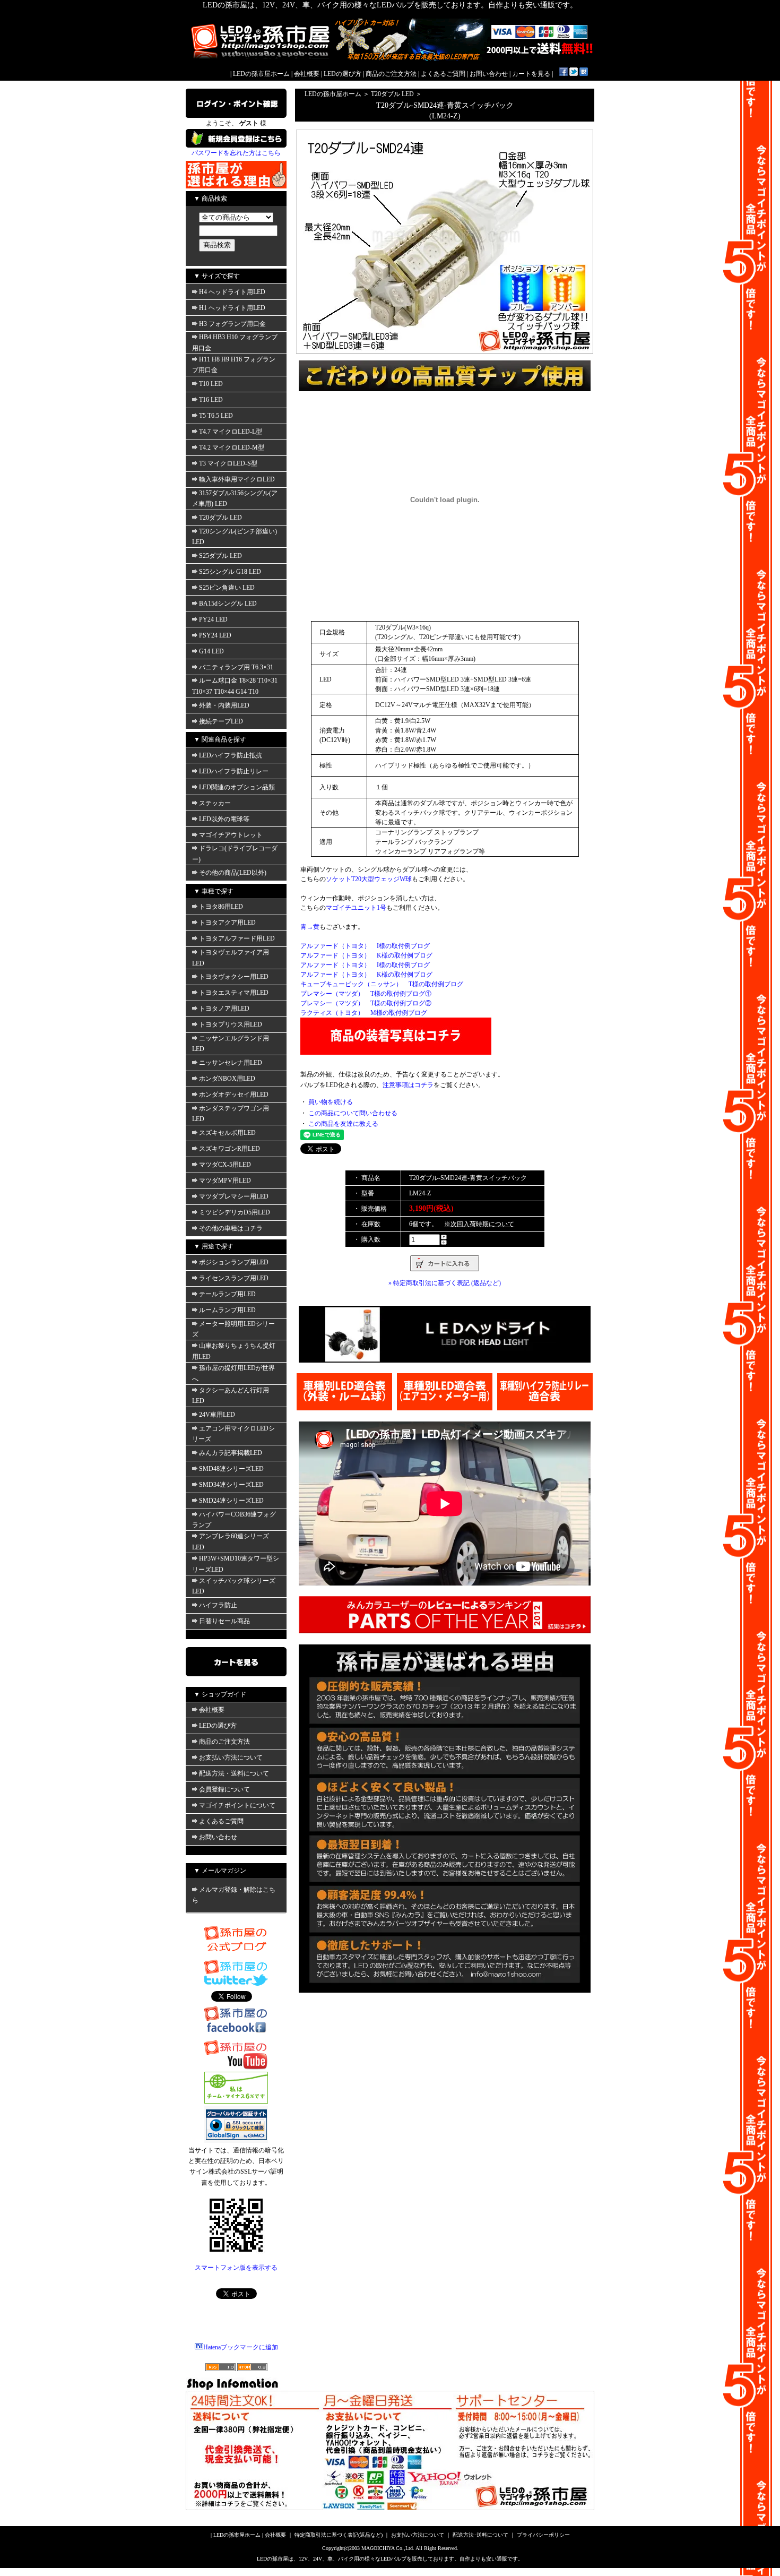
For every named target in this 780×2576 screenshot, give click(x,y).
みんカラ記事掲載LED (231, 1453)
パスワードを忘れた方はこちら (236, 153)
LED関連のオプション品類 (237, 787)
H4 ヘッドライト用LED (232, 292)
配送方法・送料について (234, 1773)
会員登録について (224, 1789)
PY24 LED (213, 619)
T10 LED (211, 384)
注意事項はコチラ (408, 1085)
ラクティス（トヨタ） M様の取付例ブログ (364, 1013)
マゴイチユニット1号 (356, 908)
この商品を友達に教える (343, 1124)
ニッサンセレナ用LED (231, 1063)
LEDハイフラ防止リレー (234, 771)
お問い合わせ (489, 74)
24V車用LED (217, 1415)
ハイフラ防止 (218, 1605)
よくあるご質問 (443, 74)
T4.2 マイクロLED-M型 (232, 447)
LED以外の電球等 (224, 819)
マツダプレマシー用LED (234, 1196)
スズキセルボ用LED (227, 1133)
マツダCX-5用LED (225, 1165)
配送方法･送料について (480, 2535)
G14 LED (211, 651)
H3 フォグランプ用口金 (232, 324)
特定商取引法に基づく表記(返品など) (339, 2535)
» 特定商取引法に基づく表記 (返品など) (445, 1283)
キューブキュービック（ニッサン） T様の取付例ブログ (382, 984)
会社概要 (307, 74)
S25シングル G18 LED (230, 572)
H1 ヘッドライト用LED (232, 308)
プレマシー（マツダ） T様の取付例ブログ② (366, 1003)
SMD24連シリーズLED (231, 1501)
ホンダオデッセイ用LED (234, 1095)
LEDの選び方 (343, 74)
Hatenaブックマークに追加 (241, 2347)
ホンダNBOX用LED (227, 1079)
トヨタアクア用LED (227, 923)
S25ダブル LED (220, 556)
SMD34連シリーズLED (231, 1485)
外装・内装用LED (224, 705)
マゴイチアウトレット (231, 835)
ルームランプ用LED (227, 1310)
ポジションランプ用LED (234, 1262)
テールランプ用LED (227, 1294)
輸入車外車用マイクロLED (237, 479)
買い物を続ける (331, 1102)
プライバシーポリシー (543, 2535)
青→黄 (310, 927)
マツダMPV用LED (225, 1181)
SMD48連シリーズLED (231, 1469)
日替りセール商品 (224, 1621)
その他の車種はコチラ (231, 1228)
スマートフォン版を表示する (236, 2268)
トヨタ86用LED (221, 907)
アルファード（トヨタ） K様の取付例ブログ (366, 955)
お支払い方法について (231, 1757)
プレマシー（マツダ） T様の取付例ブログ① (366, 994)
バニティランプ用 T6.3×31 (236, 667)
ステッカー (215, 803)
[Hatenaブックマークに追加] (584, 74)
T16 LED (211, 400)
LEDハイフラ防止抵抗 (231, 755)
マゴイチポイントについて (237, 1805)
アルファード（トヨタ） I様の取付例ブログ (365, 946)
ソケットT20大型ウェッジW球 (369, 879)
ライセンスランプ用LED (234, 1278)
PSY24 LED (215, 635)
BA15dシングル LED (228, 604)
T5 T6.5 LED (216, 416)
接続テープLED (221, 721)
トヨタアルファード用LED (237, 938)
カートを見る (531, 74)
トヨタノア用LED (224, 1009)
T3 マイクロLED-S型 (228, 463)
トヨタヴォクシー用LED (234, 977)
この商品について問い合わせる (353, 1113)
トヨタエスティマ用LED (234, 993)
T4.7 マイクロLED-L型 (231, 432)
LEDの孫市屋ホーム (261, 74)
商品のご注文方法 (391, 74)
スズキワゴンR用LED (229, 1149)
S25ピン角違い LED (227, 588)
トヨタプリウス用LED (231, 1024)
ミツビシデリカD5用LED (235, 1212)
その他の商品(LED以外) (233, 873)
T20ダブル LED (220, 518)
